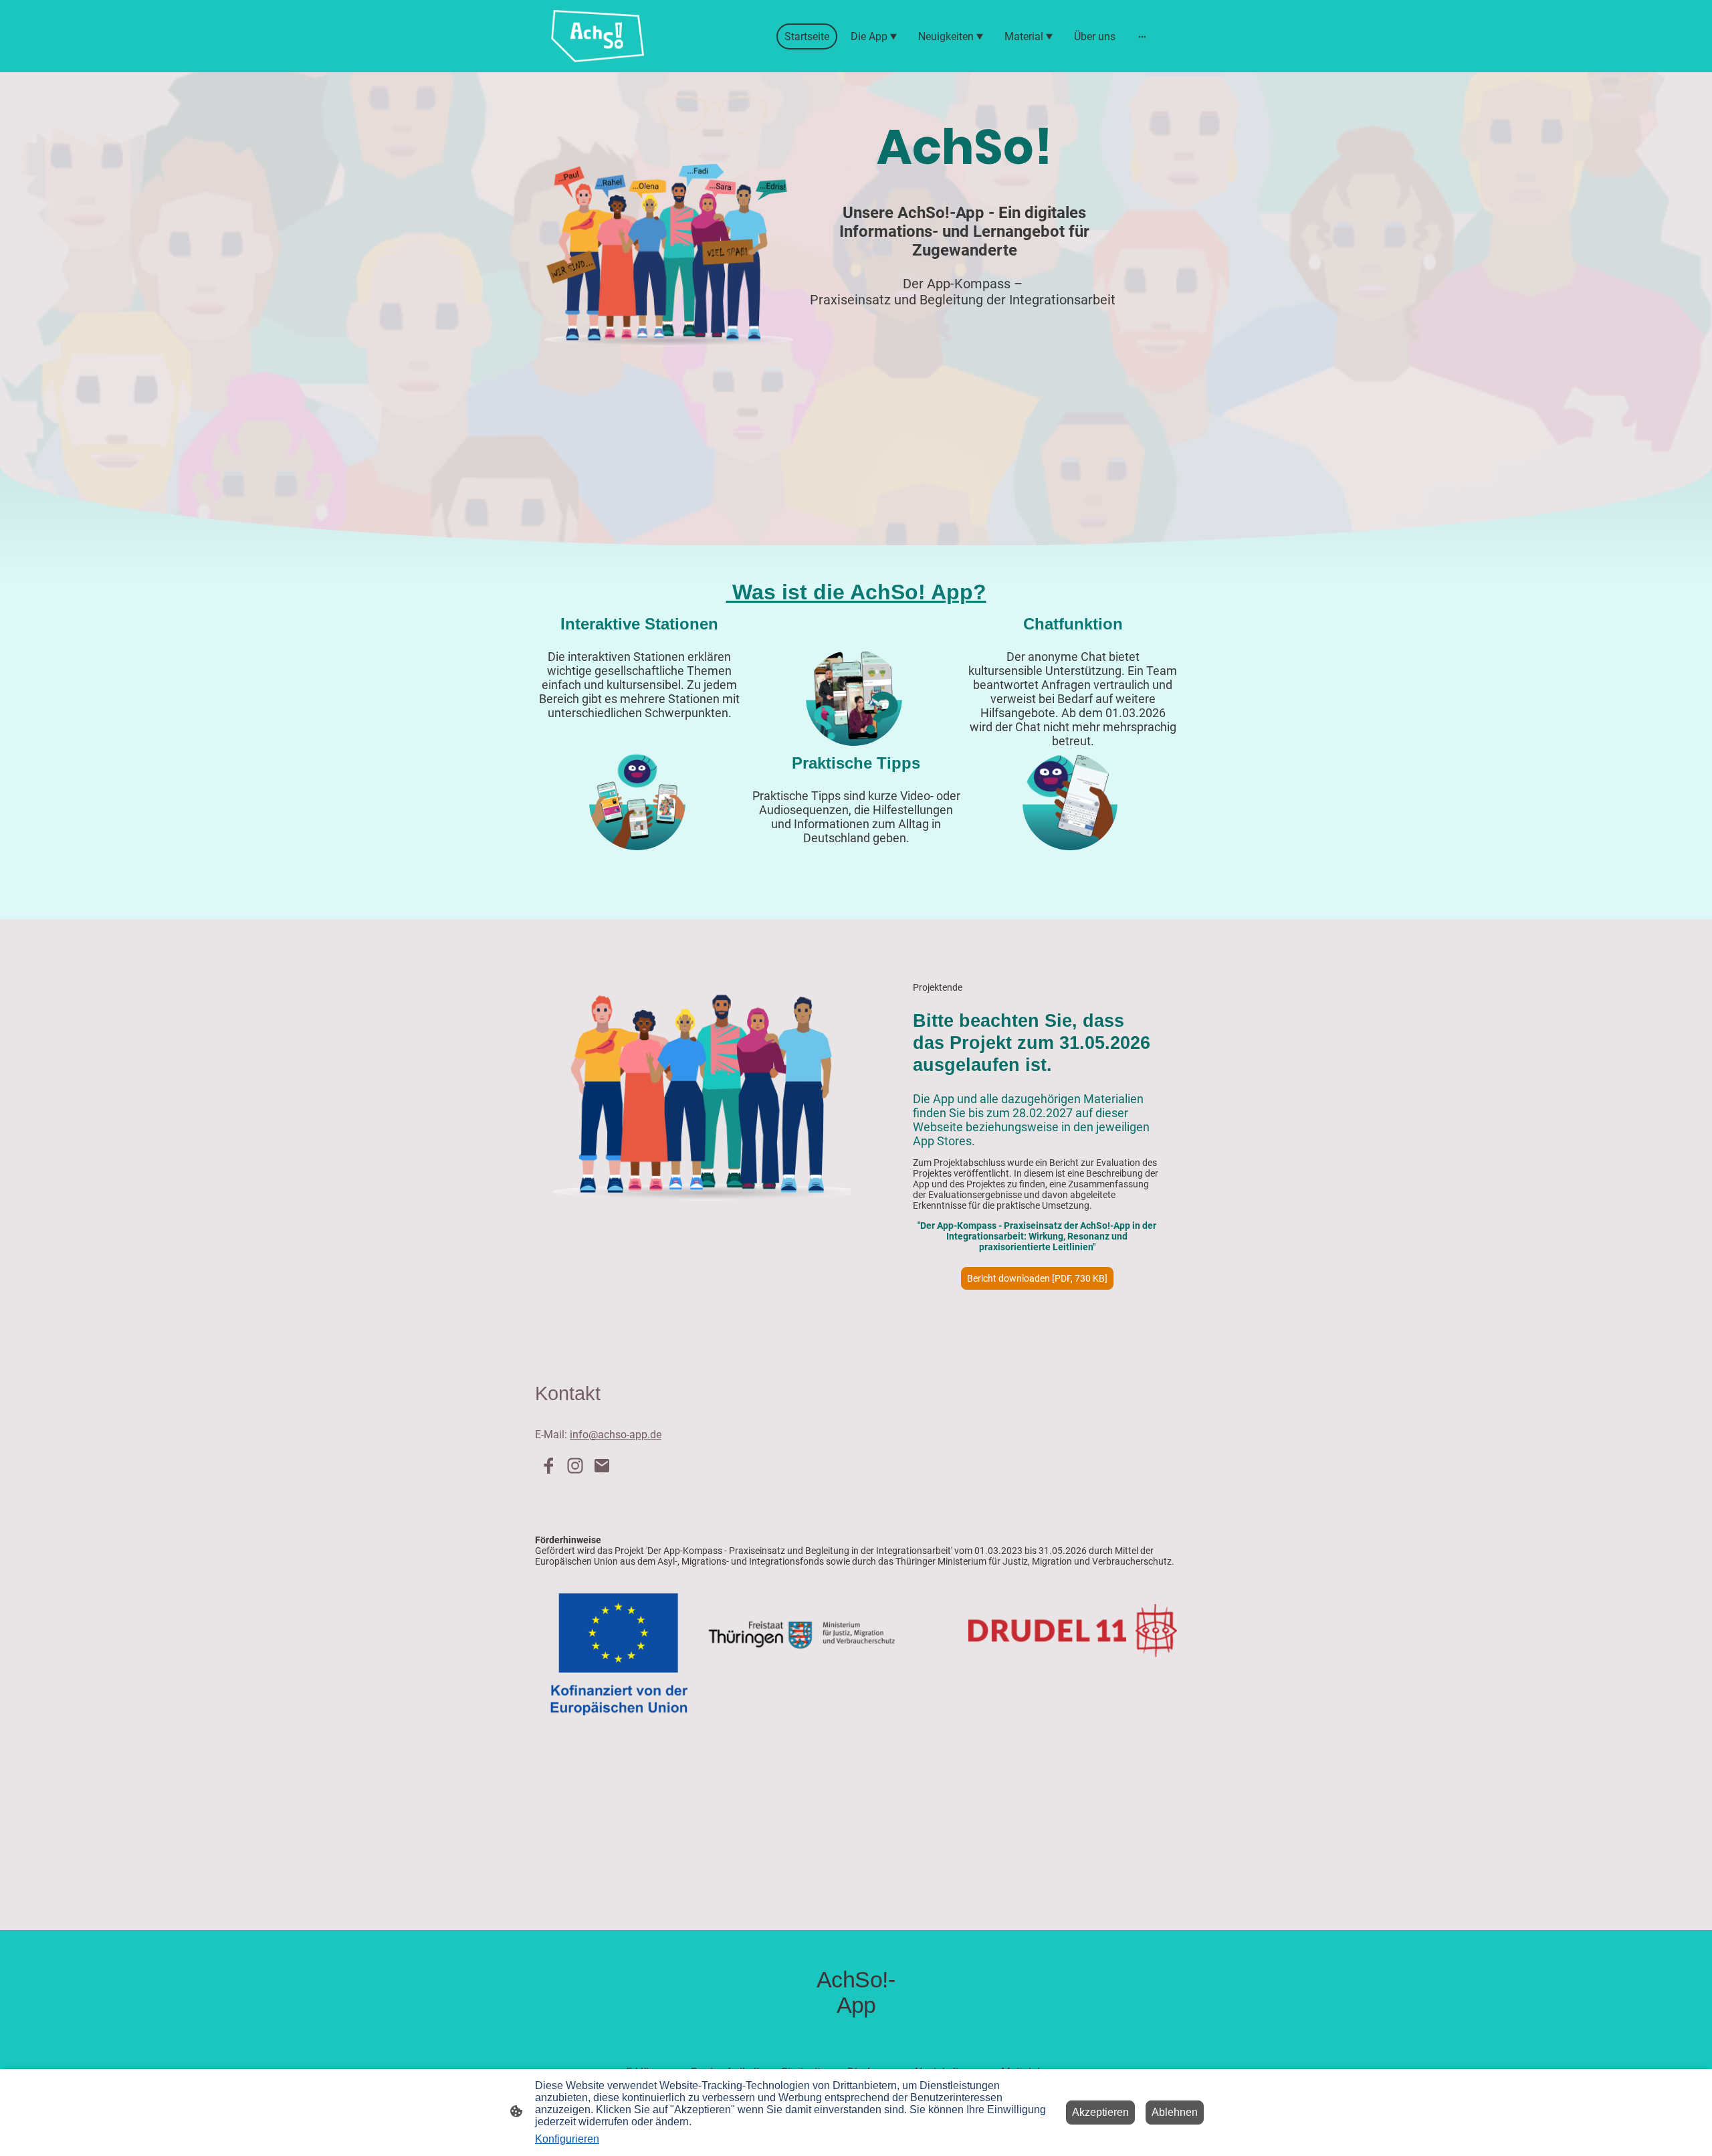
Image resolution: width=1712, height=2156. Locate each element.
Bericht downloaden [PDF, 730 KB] (1037, 1278)
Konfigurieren (567, 2139)
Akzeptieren (1100, 2112)
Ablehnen (1175, 2112)
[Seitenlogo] (598, 36)
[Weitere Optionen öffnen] (1142, 36)
